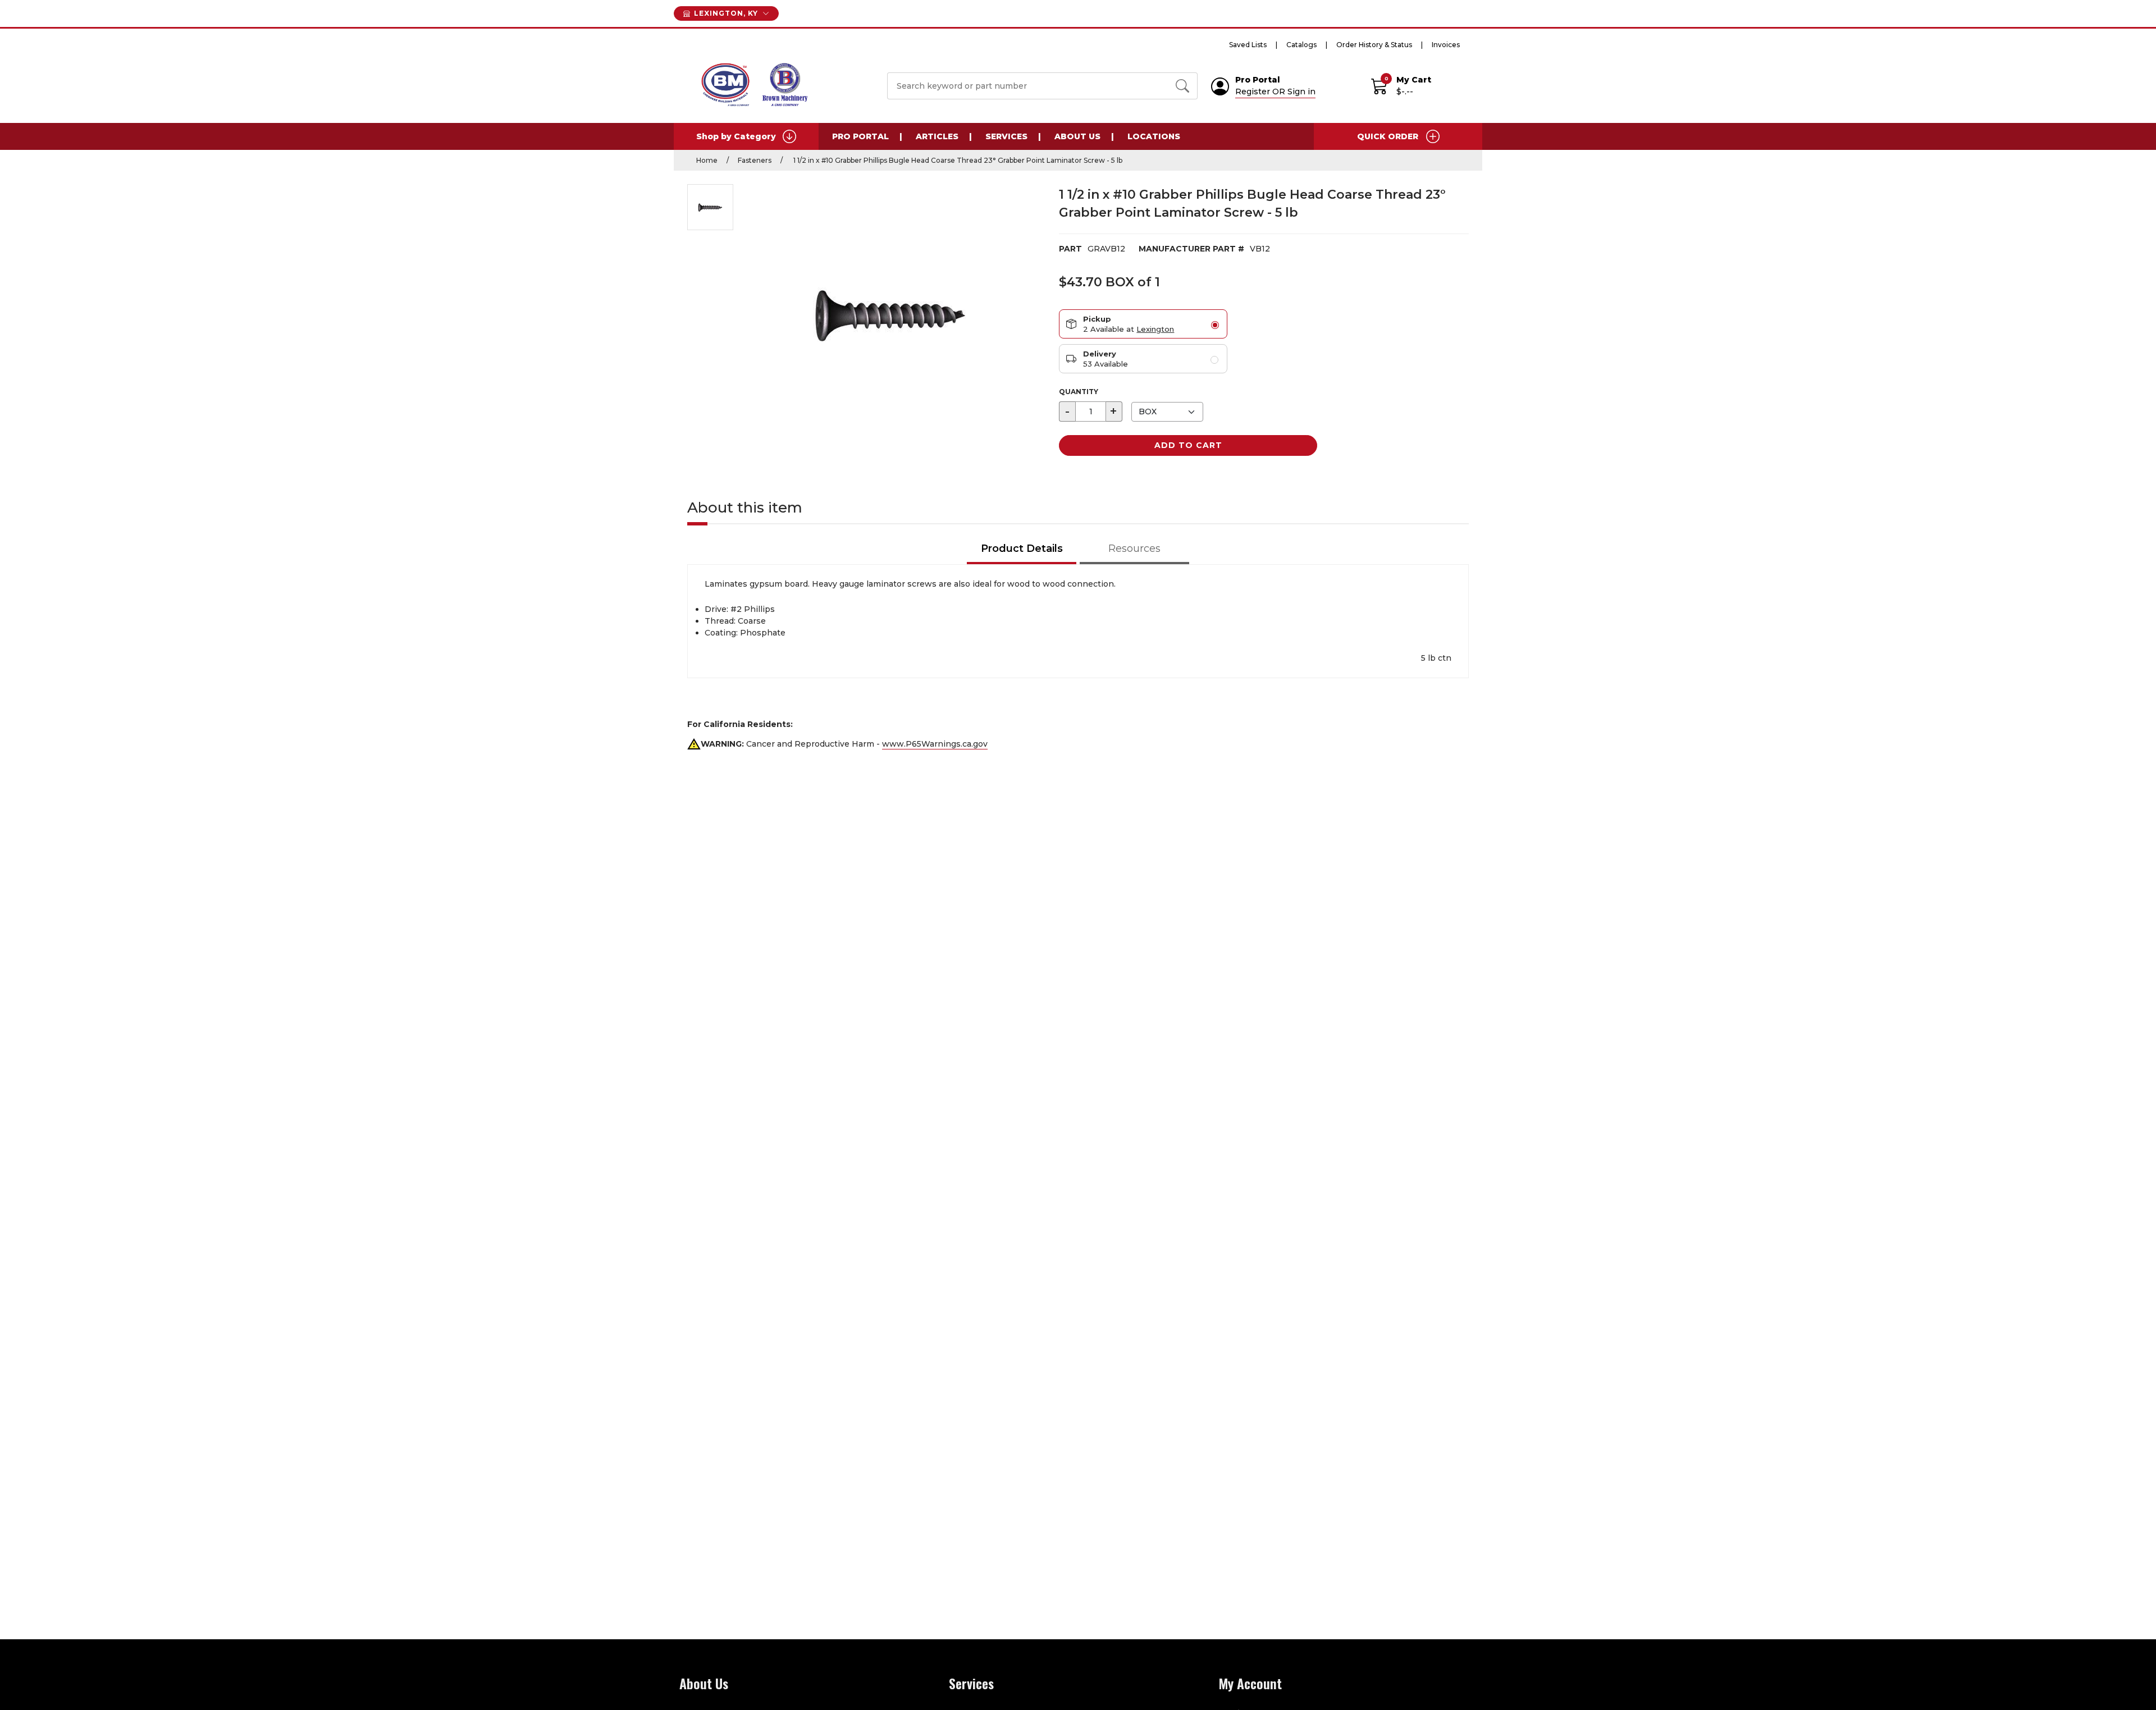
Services (1006, 136)
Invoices (1446, 45)
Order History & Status (1374, 45)
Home (707, 160)
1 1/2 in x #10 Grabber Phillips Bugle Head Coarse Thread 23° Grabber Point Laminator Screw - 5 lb (957, 160)
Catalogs (1301, 45)
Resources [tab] (1134, 548)
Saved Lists (1248, 45)
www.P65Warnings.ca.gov (935, 744)
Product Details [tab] (1022, 548)
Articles (937, 136)
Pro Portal (860, 136)
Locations (1154, 136)
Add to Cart (1188, 445)
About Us (1077, 136)
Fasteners (755, 160)
